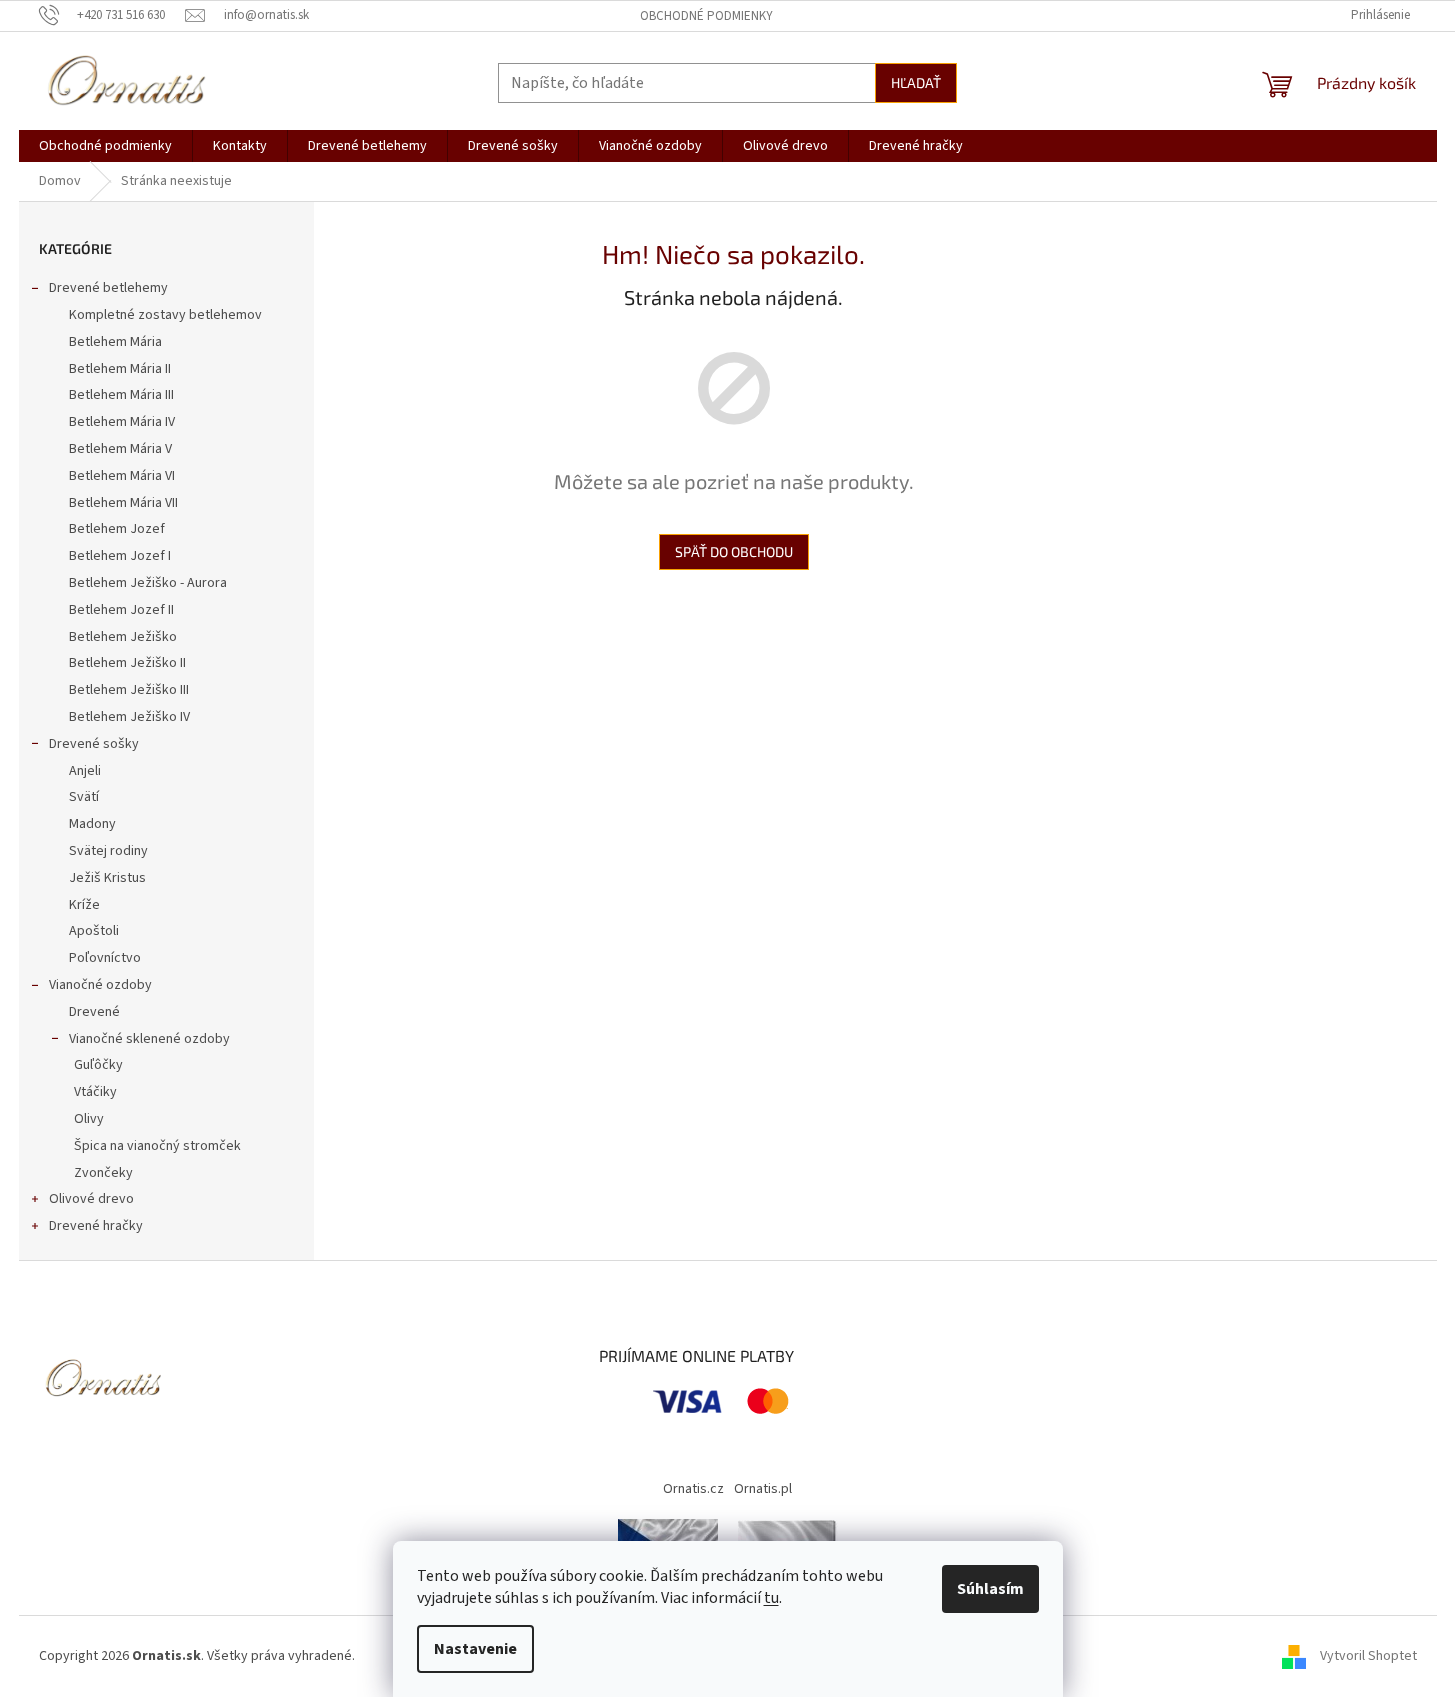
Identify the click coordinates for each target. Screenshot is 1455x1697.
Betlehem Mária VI (122, 476)
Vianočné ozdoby (100, 985)
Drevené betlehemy (108, 288)
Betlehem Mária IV (122, 422)
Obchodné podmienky (706, 16)
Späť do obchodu (734, 551)
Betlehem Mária (115, 342)
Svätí (84, 797)
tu (771, 1598)
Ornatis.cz (693, 1489)
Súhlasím (990, 1589)
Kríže (84, 905)
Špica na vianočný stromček (157, 1146)
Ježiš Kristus (107, 878)
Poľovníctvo (105, 958)
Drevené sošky (94, 744)
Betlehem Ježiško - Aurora (148, 583)
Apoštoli (94, 931)
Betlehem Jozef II (121, 610)
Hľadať (916, 82)
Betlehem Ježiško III (129, 690)
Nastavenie (475, 1649)
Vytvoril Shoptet (1368, 1656)
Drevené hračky (96, 1226)
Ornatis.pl (763, 1489)
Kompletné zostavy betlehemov (165, 315)
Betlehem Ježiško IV (129, 717)
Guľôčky (98, 1065)
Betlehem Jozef (117, 529)
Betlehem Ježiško (123, 637)
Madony (92, 824)
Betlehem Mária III (121, 395)
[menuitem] (105, 146)
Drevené (94, 1012)
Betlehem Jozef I (120, 556)
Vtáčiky (95, 1092)
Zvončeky (103, 1173)
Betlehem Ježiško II (127, 663)
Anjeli (85, 771)
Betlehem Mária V (120, 449)
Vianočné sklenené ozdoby (149, 1039)
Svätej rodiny (108, 851)
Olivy (89, 1119)
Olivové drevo (91, 1199)
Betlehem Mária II (120, 369)
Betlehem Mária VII (123, 503)
